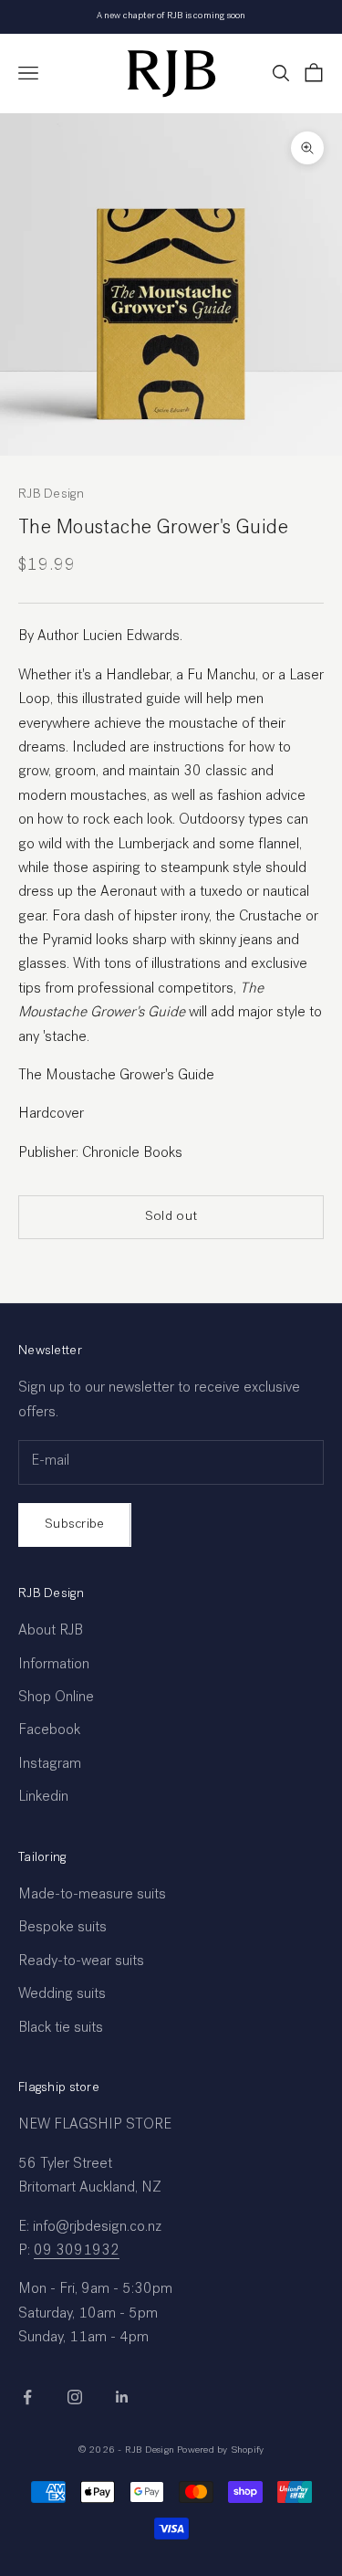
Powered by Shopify (220, 2450)
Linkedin (43, 1798)
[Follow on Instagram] (75, 2397)
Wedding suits (62, 1995)
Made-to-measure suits (92, 1896)
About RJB (51, 1632)
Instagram (50, 1765)
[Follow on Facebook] (27, 2397)
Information (54, 1666)
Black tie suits (61, 2029)
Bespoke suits (62, 1929)
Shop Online (56, 1698)
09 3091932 (77, 2252)
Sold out (171, 1217)
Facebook (49, 1731)
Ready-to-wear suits (81, 1962)
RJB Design (51, 495)
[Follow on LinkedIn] (122, 2397)
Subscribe (75, 1525)
